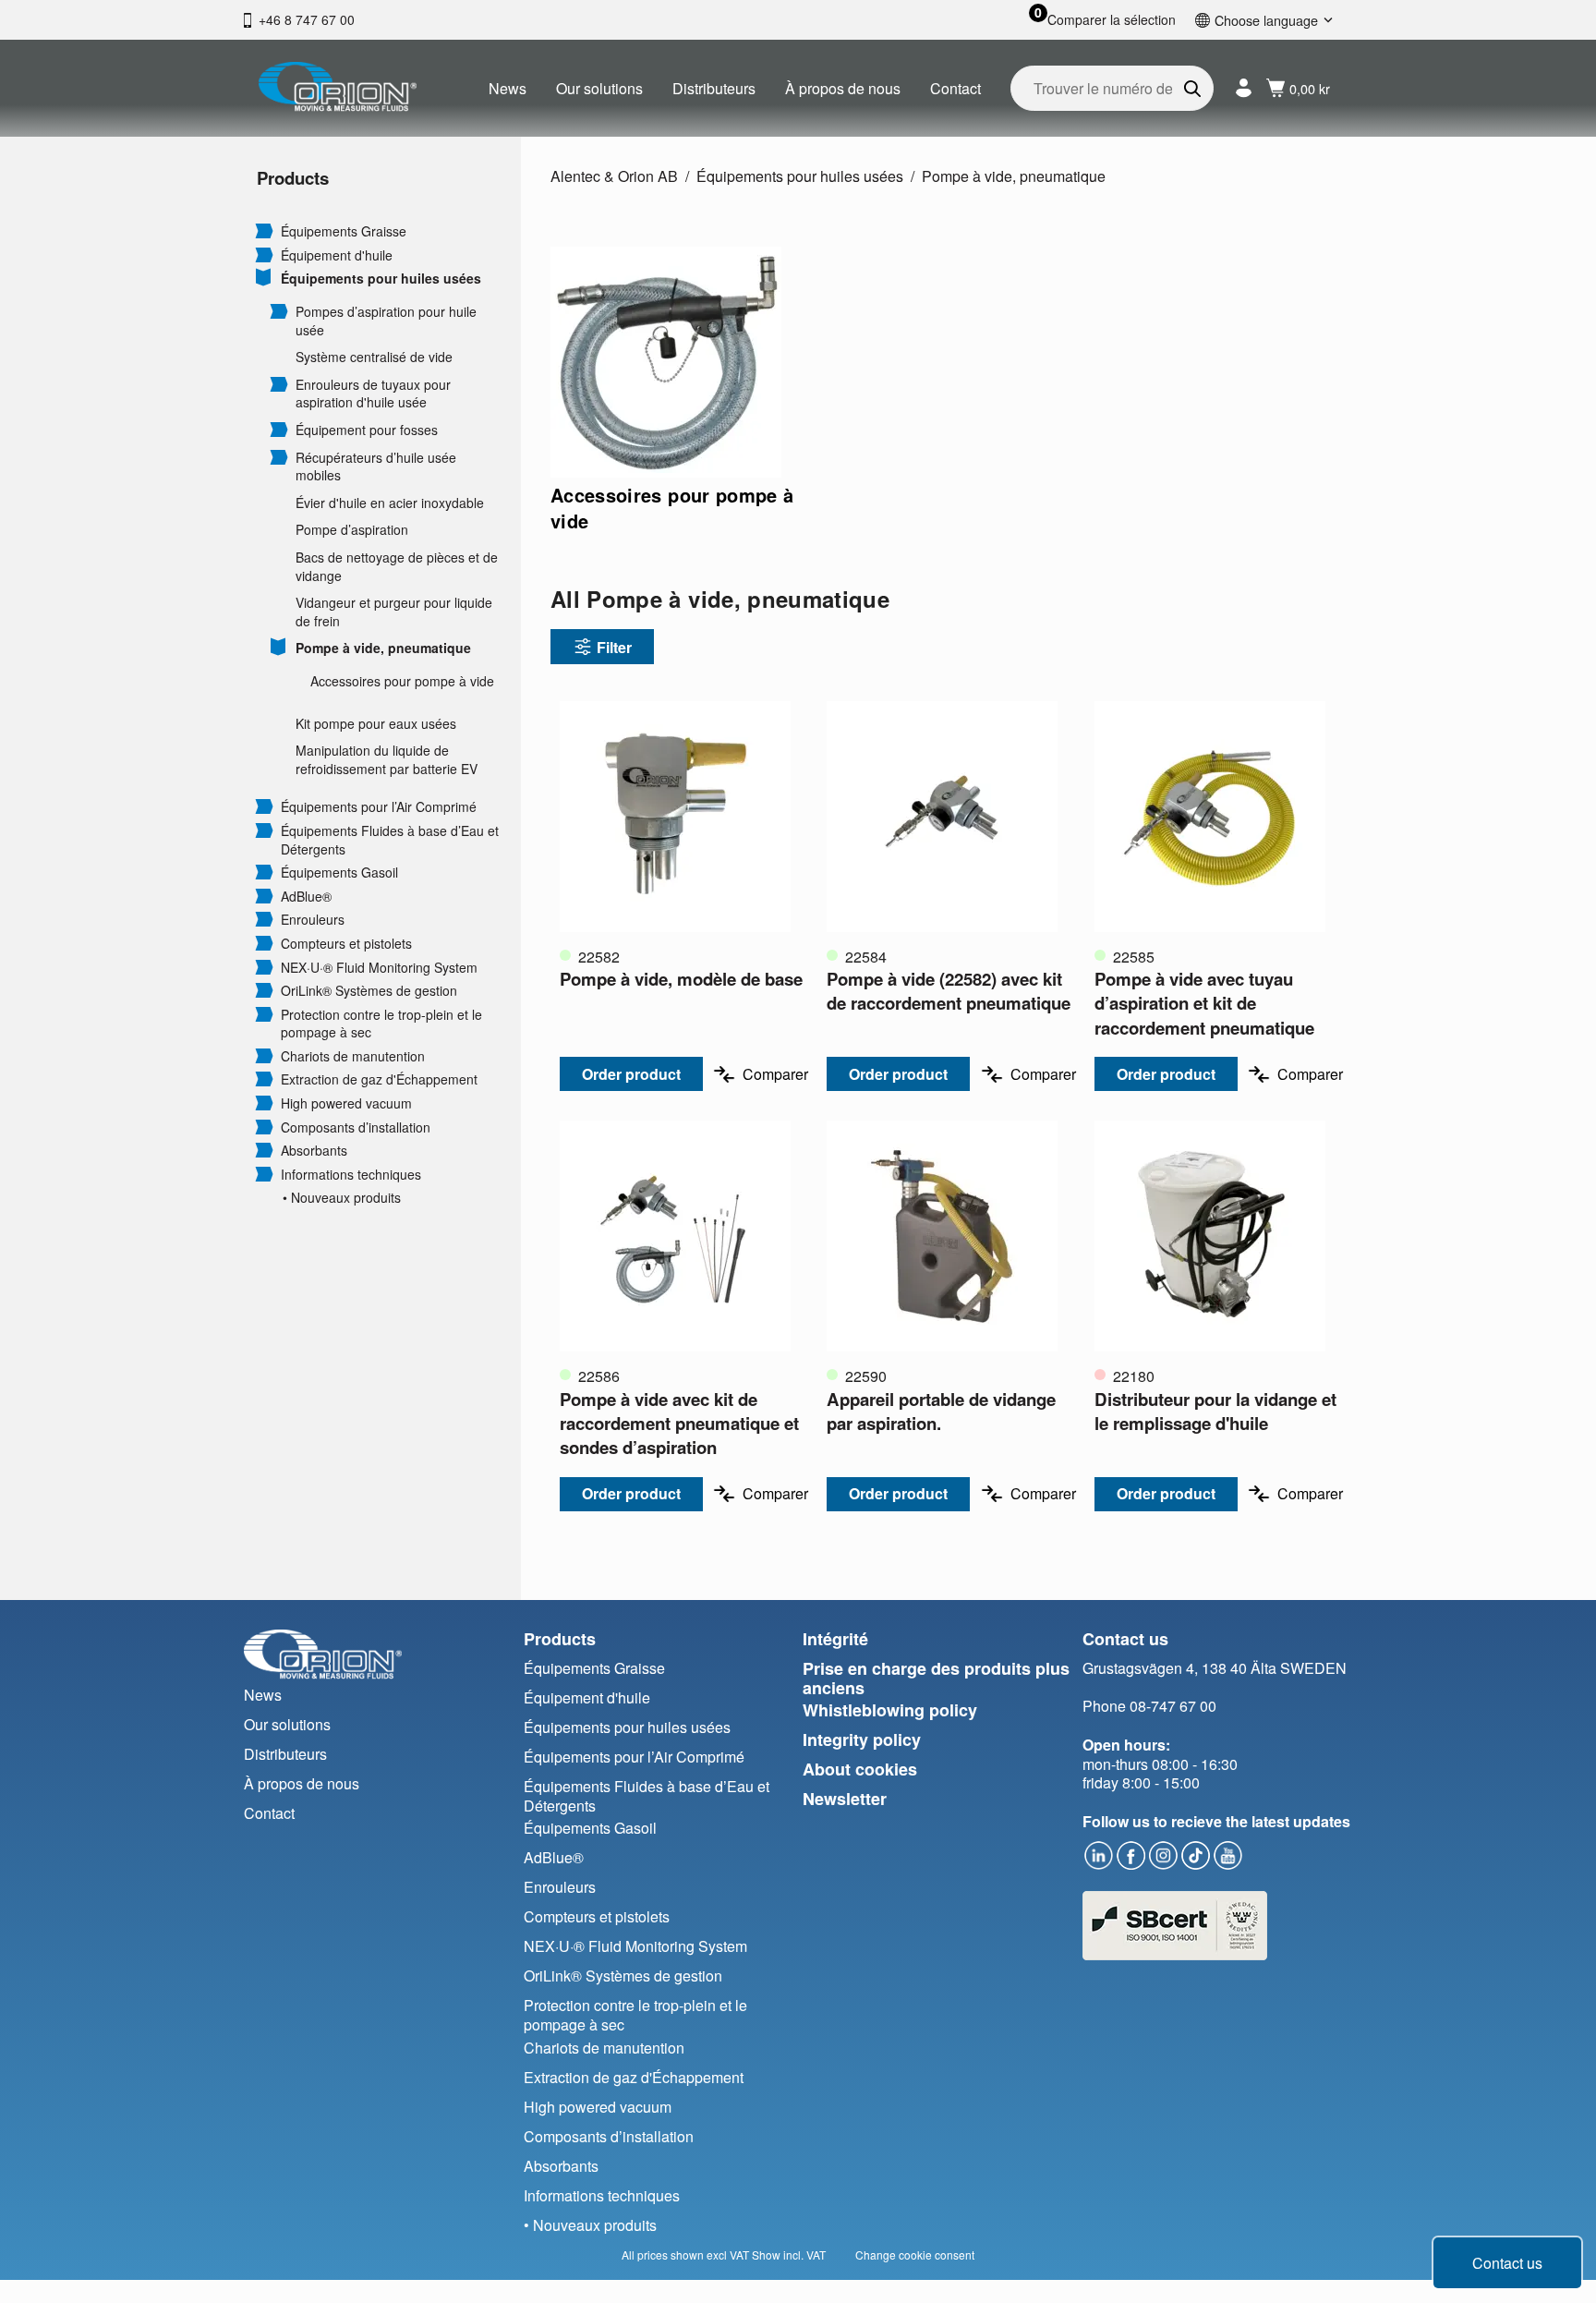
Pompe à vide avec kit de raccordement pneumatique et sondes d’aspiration (679, 1423)
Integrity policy (862, 1739)
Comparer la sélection (1112, 20)
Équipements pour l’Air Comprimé (379, 807)
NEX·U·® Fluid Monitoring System (379, 968)
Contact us (1507, 2263)
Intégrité (835, 1639)
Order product (631, 1074)
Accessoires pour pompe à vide (402, 681)
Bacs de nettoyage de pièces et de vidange (397, 567)
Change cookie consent (915, 2255)
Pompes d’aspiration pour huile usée (386, 321)
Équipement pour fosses (367, 430)
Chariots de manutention (353, 1056)
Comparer (775, 1074)
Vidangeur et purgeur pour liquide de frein (394, 612)
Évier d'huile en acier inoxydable (390, 503)
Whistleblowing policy (890, 1710)
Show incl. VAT (789, 2255)
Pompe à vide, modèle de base (681, 979)
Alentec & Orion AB (614, 176)
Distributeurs (714, 88)
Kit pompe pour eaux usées (376, 724)
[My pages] (1244, 88)
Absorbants (314, 1151)
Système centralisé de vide (374, 357)
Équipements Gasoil (339, 873)
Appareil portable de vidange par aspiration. (941, 1411)
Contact (955, 88)
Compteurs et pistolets (346, 944)
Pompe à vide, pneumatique (383, 648)
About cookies (860, 1769)
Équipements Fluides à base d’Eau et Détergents (390, 840)
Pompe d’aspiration (352, 530)
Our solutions (599, 88)
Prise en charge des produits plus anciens (936, 1678)
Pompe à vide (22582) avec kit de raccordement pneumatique (949, 991)
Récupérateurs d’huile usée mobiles (376, 467)
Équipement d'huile (337, 255)
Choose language (1266, 20)
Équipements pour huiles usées (381, 279)
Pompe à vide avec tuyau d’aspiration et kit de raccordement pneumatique (1204, 1003)
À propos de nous (843, 88)
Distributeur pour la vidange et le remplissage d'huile (1215, 1411)
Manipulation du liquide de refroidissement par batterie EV (387, 760)
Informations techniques (351, 1175)
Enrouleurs (313, 920)
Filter (614, 647)
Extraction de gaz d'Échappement (379, 1079)
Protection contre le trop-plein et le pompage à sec (381, 1024)
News (508, 88)
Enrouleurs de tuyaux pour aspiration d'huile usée (373, 394)
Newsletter (845, 1799)
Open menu (264, 230)
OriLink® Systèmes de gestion (369, 991)
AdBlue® (306, 897)
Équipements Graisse (344, 231)
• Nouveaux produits (342, 1198)
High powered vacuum (346, 1103)
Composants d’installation (356, 1127)
